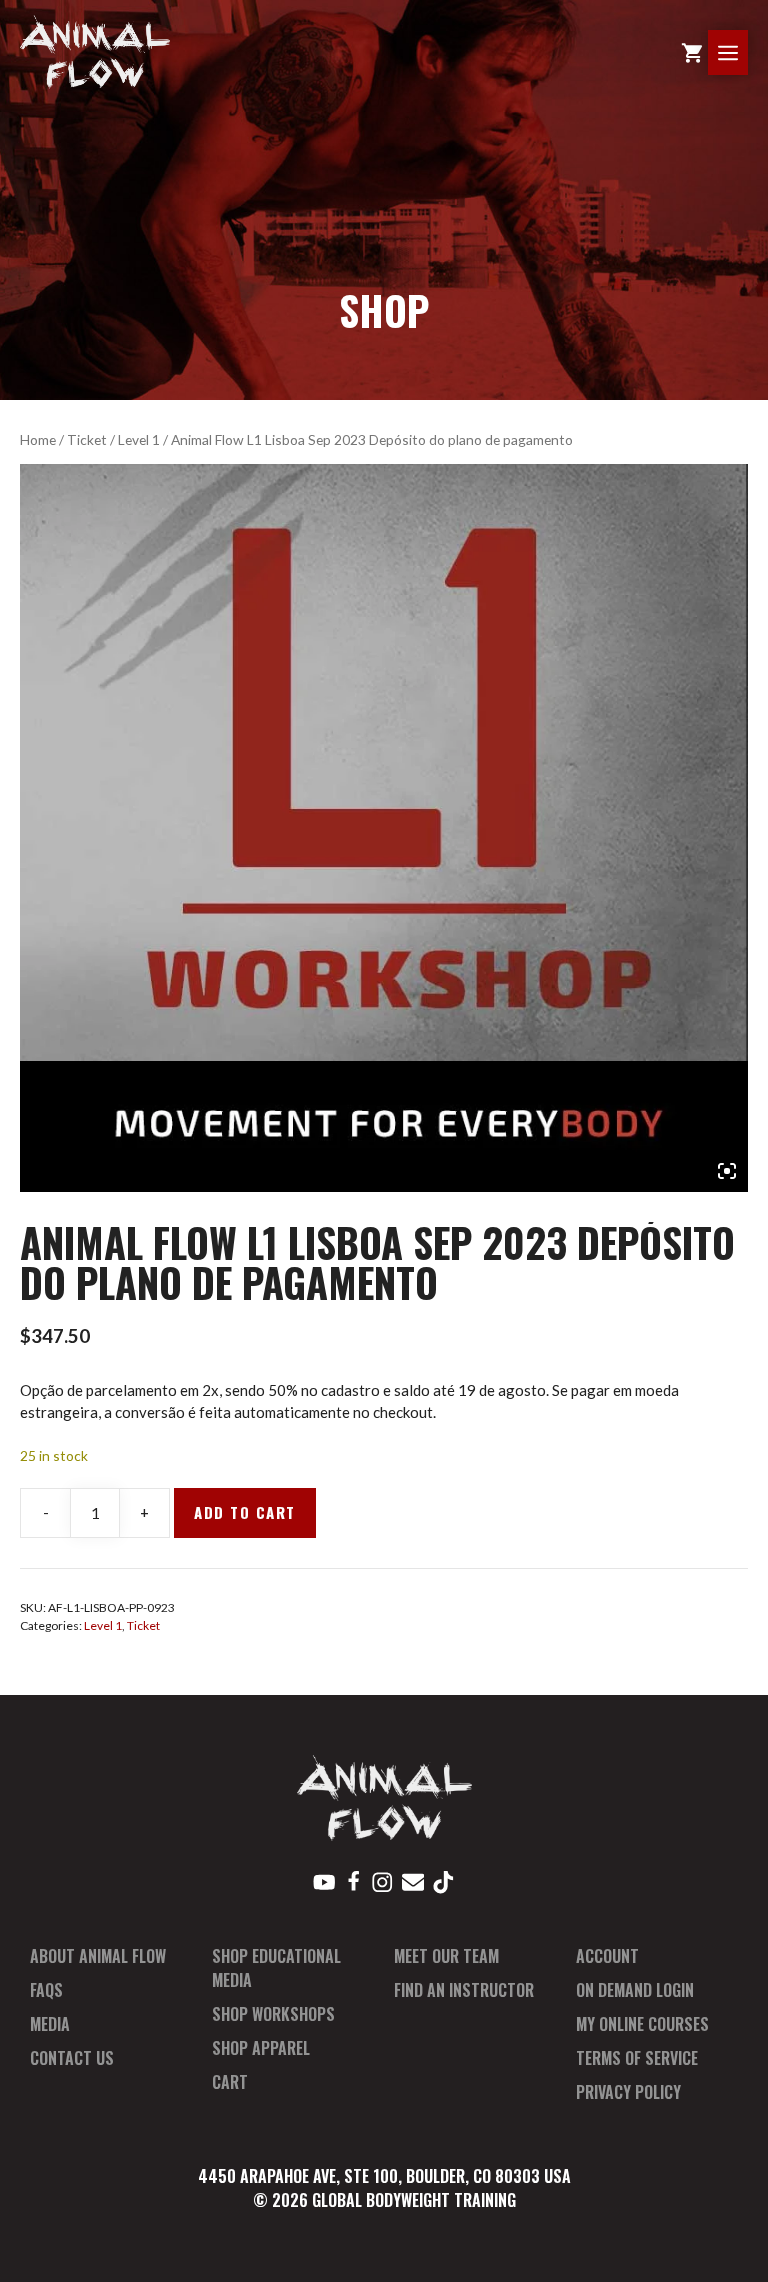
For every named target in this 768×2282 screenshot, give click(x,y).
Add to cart (245, 1512)
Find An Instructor (464, 1990)
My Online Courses (642, 2024)
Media (50, 2024)
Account (607, 1956)
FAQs (46, 1990)
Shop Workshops (273, 2014)
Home (38, 439)
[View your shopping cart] (692, 52)
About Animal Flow (98, 1956)
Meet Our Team (446, 1956)
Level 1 (139, 439)
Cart (230, 2082)
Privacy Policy (628, 2092)
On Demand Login (635, 1990)
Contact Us (72, 2058)
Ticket (87, 439)
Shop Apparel (261, 2048)
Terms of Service (637, 2058)
